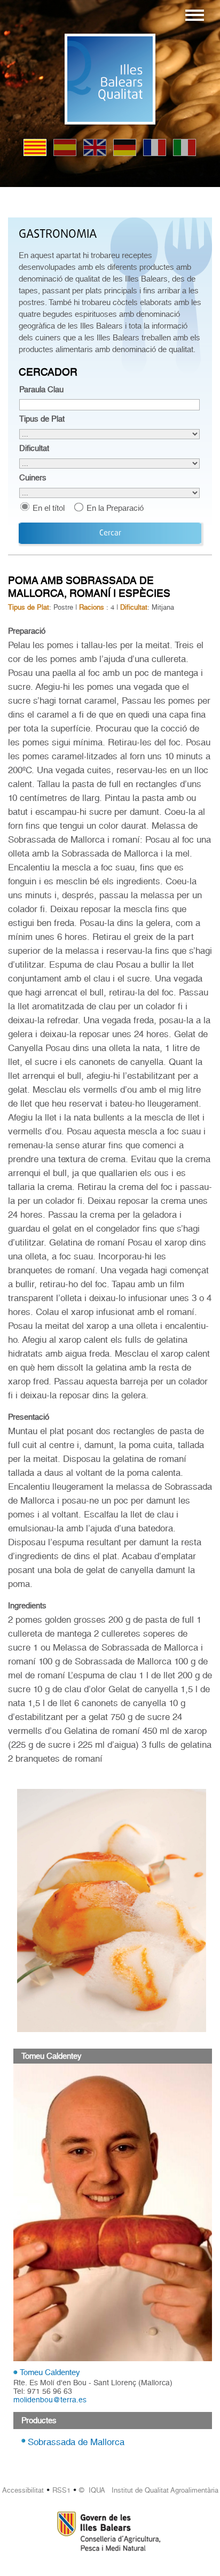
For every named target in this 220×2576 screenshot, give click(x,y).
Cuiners (33, 478)
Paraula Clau (41, 390)
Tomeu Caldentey (50, 2372)
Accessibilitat (23, 2490)
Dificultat (34, 448)
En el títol (49, 508)
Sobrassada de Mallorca (76, 2442)
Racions (92, 607)
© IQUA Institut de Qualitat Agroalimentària (149, 2490)
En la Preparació (115, 508)
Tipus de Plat (42, 419)
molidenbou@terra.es (50, 2400)
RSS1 (61, 2490)
